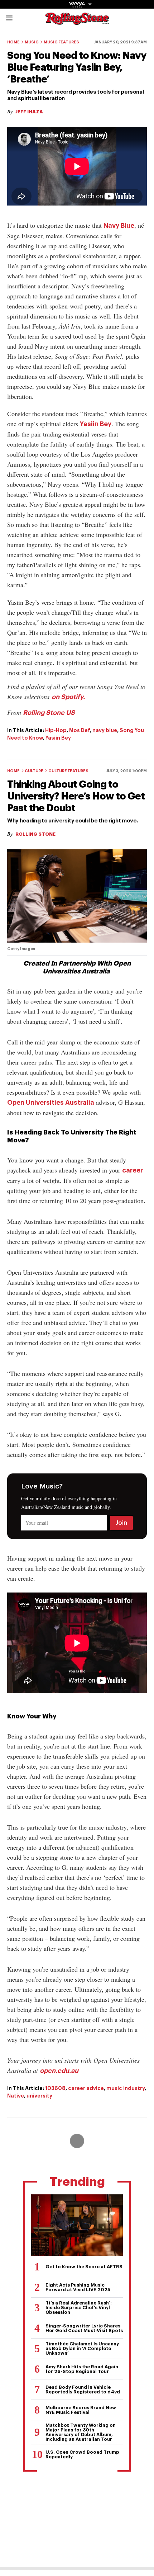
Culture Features (68, 771)
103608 (55, 2088)
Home (13, 42)
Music (32, 42)
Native (16, 2096)
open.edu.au (59, 2071)
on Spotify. (68, 697)
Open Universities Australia (51, 1103)
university (39, 2096)
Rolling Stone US (49, 713)
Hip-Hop (56, 730)
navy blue (105, 730)
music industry (126, 2088)
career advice (86, 2088)
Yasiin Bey (96, 424)
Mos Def (80, 730)
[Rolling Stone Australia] (77, 21)
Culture (34, 771)
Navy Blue (119, 226)
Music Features (61, 42)
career (133, 1170)
